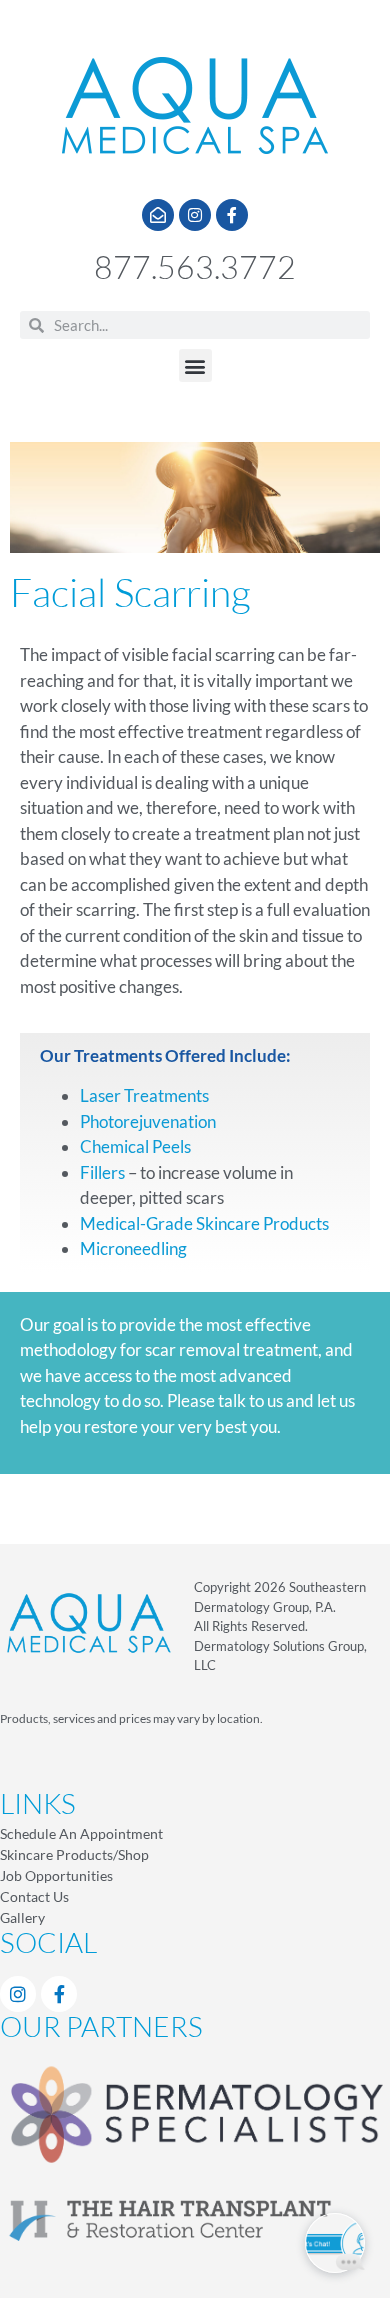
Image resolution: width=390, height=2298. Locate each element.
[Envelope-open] (158, 215)
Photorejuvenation (148, 1121)
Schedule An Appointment (81, 1833)
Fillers (102, 1172)
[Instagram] (195, 215)
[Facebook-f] (232, 215)
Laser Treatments (144, 1095)
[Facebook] (59, 1994)
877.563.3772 (195, 266)
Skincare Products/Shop (74, 1854)
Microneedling (133, 1248)
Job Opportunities (56, 1875)
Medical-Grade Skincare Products (204, 1223)
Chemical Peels (135, 1146)
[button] (195, 365)
